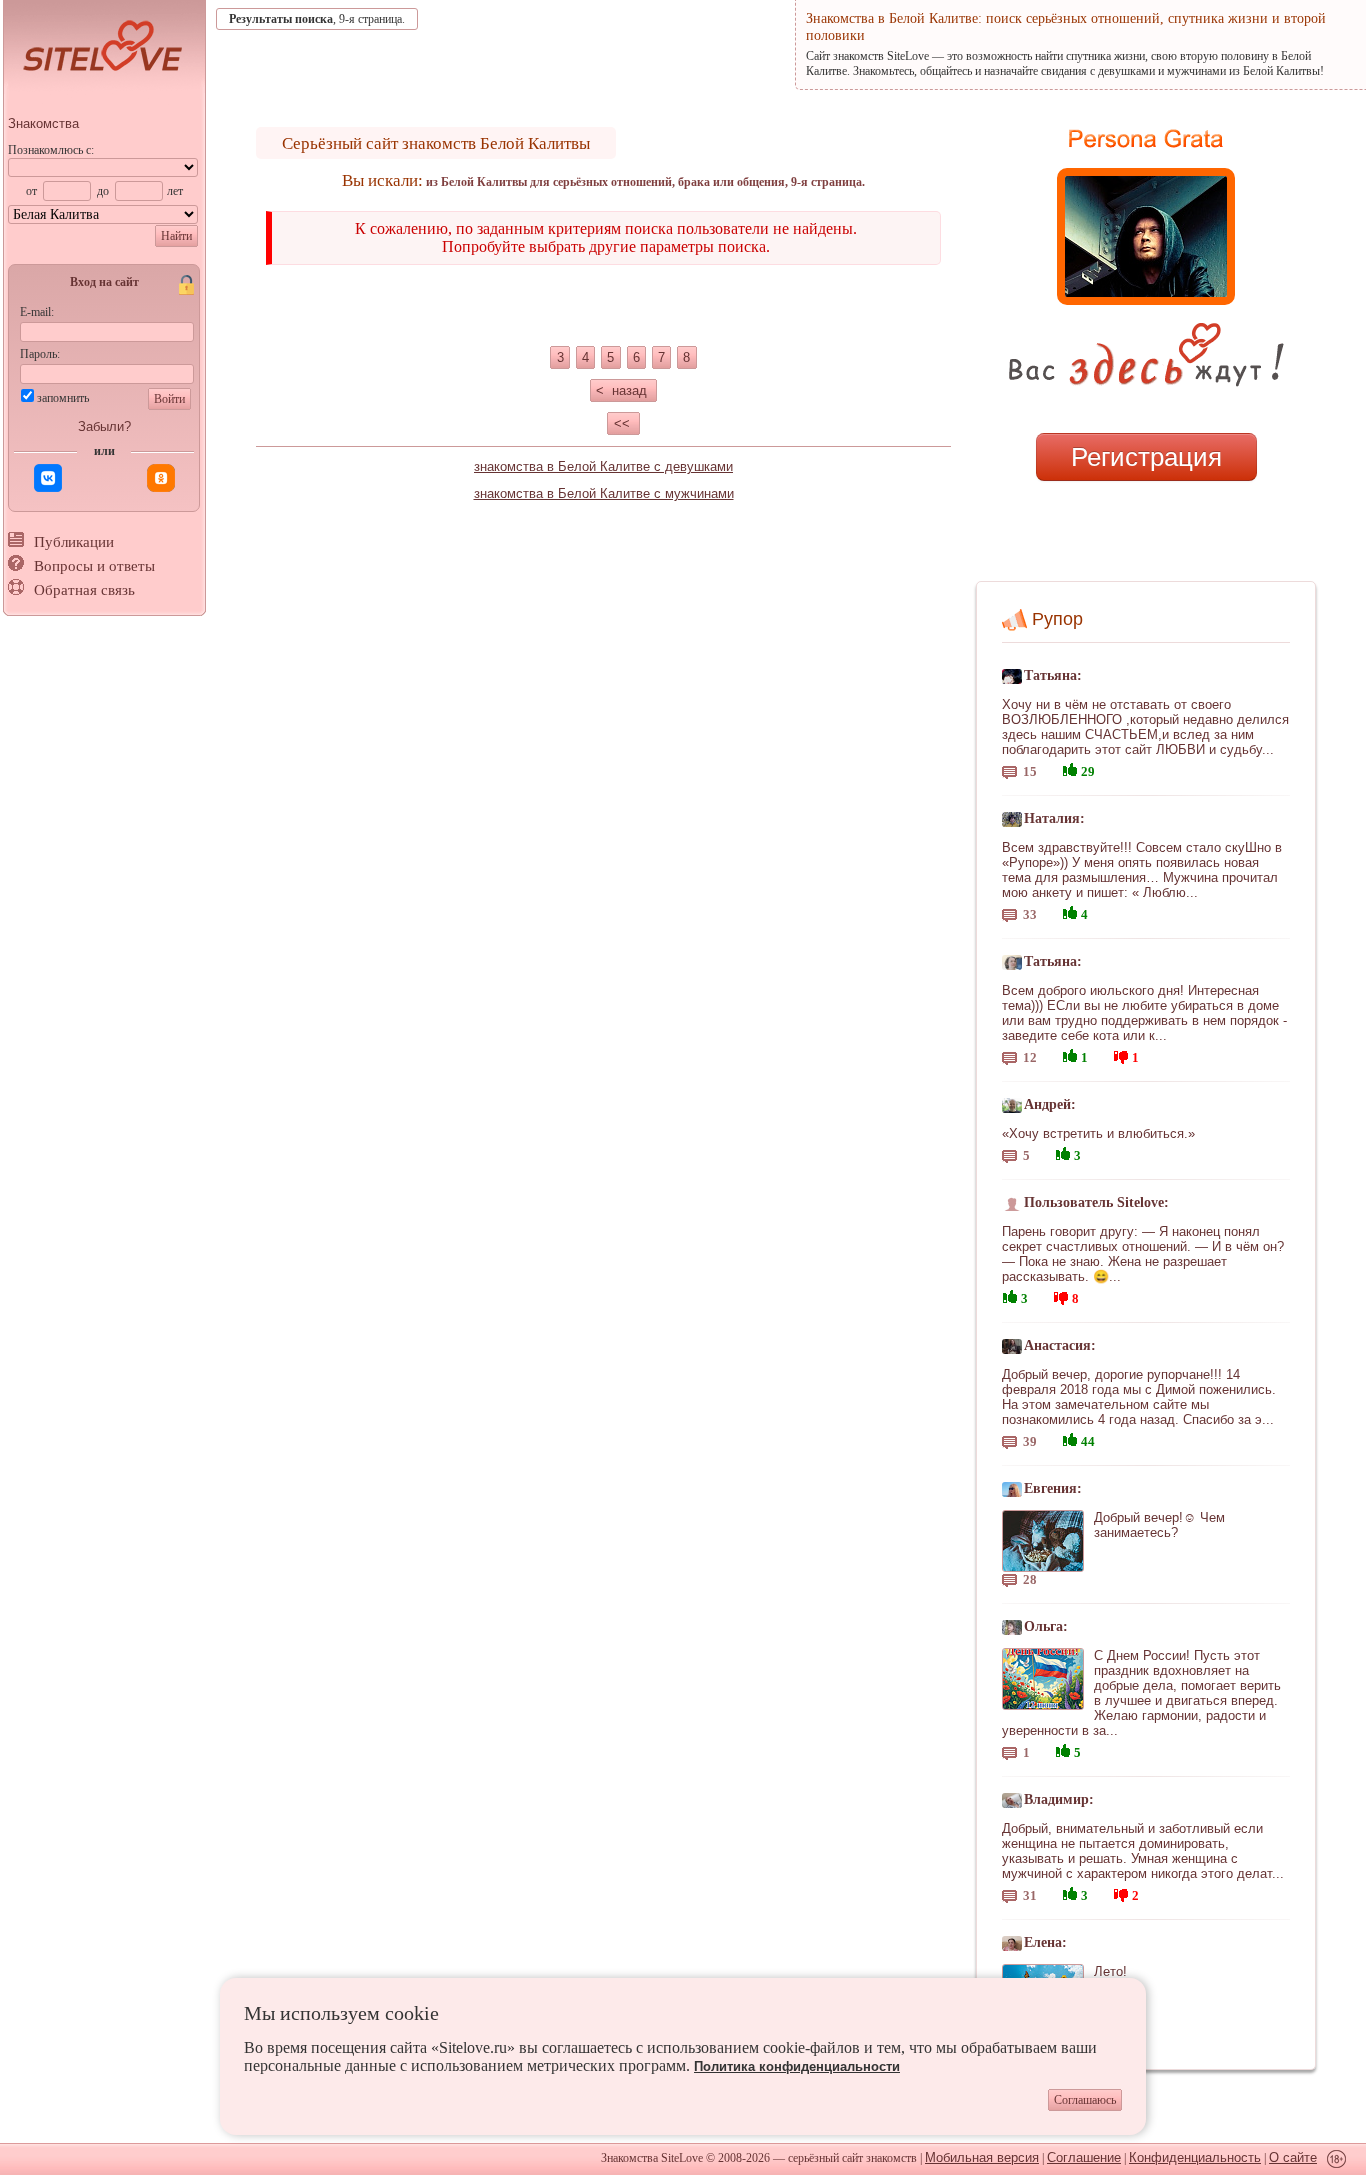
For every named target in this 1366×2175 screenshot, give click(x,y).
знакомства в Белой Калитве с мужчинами (604, 493)
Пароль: (40, 354)
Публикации (74, 542)
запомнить (63, 398)
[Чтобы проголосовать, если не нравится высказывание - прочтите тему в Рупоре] (1121, 1054)
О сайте (1293, 2157)
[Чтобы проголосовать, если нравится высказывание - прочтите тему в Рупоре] (1070, 767)
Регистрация (1146, 457)
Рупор (1057, 619)
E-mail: (37, 312)
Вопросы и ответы (94, 566)
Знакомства (43, 123)
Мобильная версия (982, 2157)
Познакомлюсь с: (51, 150)
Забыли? (104, 426)
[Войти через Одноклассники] (161, 478)
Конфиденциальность (1195, 2157)
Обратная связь (84, 590)
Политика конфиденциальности (797, 2066)
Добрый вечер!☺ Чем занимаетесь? (1159, 1525)
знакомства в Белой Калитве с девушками (603, 466)
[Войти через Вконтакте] (48, 478)
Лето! (1110, 1971)
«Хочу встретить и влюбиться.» (1098, 1133)
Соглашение (1084, 2157)
